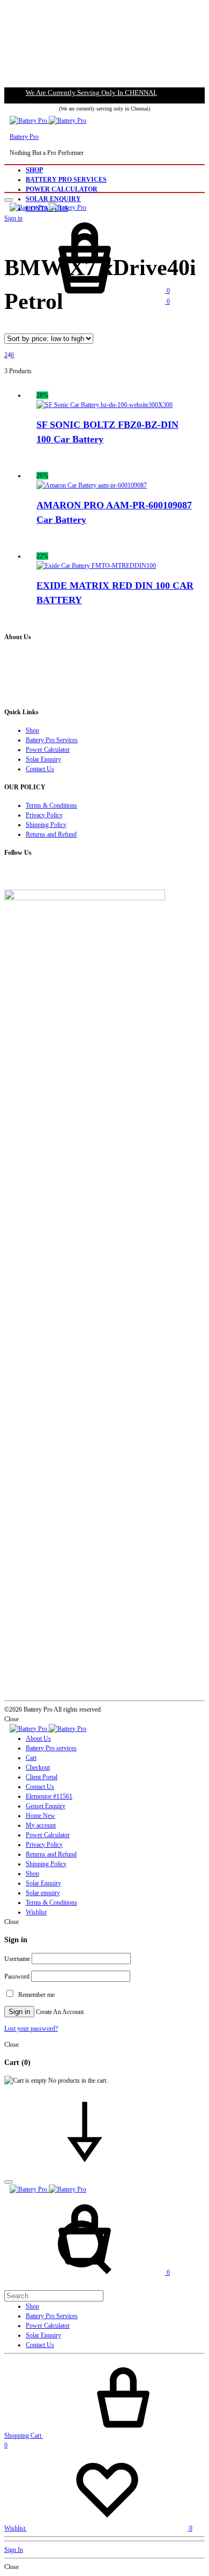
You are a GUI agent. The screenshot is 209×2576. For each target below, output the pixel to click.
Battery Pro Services (66, 180)
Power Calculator (62, 189)
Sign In (14, 2550)
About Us (38, 1738)
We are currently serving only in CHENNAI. (91, 92)
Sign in (19, 2012)
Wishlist (36, 1912)
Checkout (38, 1767)
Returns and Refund (51, 834)
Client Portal (42, 1777)
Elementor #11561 (49, 1796)
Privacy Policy (44, 815)
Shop (34, 170)
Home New (40, 1816)
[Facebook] (7, 875)
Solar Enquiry (53, 199)
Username (17, 1959)
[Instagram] (12, 875)
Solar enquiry (43, 1893)
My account (41, 1825)
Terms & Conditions (51, 805)
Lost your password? (31, 2029)
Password (17, 1977)
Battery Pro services (51, 1748)
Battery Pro (24, 137)
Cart (31, 1758)
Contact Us (40, 769)
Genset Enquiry (46, 1806)
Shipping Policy (46, 825)
